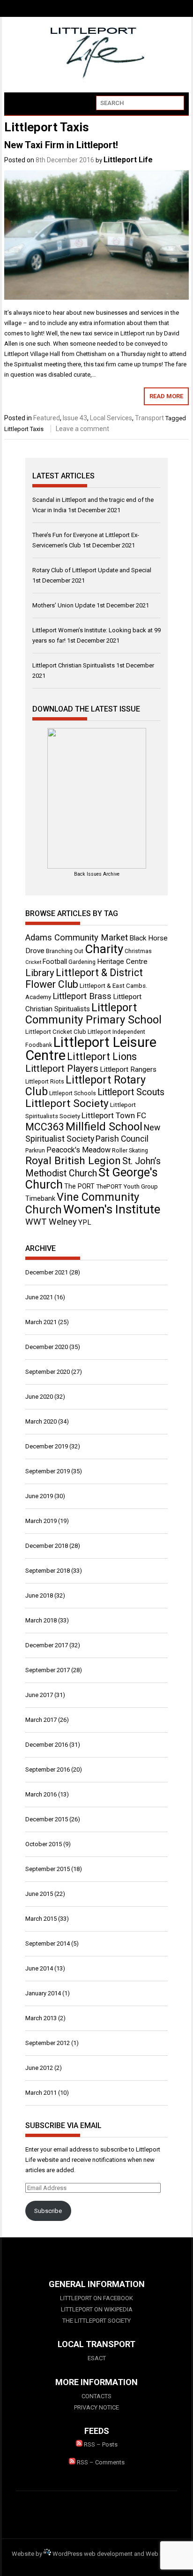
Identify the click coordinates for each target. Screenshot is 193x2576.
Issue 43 (75, 418)
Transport (149, 418)
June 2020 (39, 1397)
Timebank (40, 1198)
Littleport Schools (73, 1093)
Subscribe (48, 2211)
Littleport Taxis (24, 429)
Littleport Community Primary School (93, 1014)
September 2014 (48, 1943)
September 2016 (48, 1769)
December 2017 (47, 1645)
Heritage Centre (122, 962)
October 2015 (44, 1844)
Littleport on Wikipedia (97, 2309)
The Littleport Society (96, 2321)
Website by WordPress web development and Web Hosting (96, 2554)
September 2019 (48, 1471)
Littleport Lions (102, 1057)
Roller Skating (130, 1151)
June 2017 (39, 1695)
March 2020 (41, 1421)
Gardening (82, 962)
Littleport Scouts (131, 1092)
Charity (104, 949)
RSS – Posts (100, 2444)
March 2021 (41, 1322)
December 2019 (47, 1446)
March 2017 (41, 1720)
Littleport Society (67, 1103)
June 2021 (39, 1297)
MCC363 (45, 1127)
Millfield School (104, 1127)
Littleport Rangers (128, 1069)
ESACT (97, 2358)
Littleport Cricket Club (56, 1032)
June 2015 (39, 1894)
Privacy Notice (96, 2407)
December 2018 (47, 1546)
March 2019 (41, 1521)
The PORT (79, 1186)
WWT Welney (51, 1222)
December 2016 (47, 1745)
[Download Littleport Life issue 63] (96, 798)
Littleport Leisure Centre (91, 1049)
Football (55, 962)
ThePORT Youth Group (127, 1186)
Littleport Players (62, 1068)
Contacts (96, 2396)
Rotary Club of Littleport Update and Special (92, 570)
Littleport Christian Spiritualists (74, 665)
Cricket (33, 962)
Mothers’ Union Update (64, 605)
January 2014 (43, 1993)
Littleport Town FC (114, 1115)
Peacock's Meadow (78, 1150)
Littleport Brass (82, 996)
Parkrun (35, 1151)
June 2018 (39, 1595)
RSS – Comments (100, 2462)
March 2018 (41, 1620)
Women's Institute (112, 1209)
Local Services (111, 418)
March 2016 (41, 1794)
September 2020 (48, 1372)
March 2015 (41, 1919)
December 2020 (47, 1347)
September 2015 (48, 1869)
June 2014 (39, 1968)
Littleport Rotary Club (85, 1086)
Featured (47, 418)
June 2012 (39, 2068)
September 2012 (48, 2043)
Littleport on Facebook (96, 2298)
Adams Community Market (77, 938)
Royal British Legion (73, 1161)
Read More (166, 396)
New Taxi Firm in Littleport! (61, 145)
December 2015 (47, 1819)
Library (40, 973)
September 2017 (48, 1670)
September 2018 (48, 1571)
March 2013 (41, 2018)
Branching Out (65, 951)
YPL (85, 1222)
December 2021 (47, 1272)
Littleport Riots (45, 1082)
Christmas (138, 951)
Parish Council (122, 1139)
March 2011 (41, 2093)
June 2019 (39, 1496)
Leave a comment (82, 429)
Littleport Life (128, 160)
